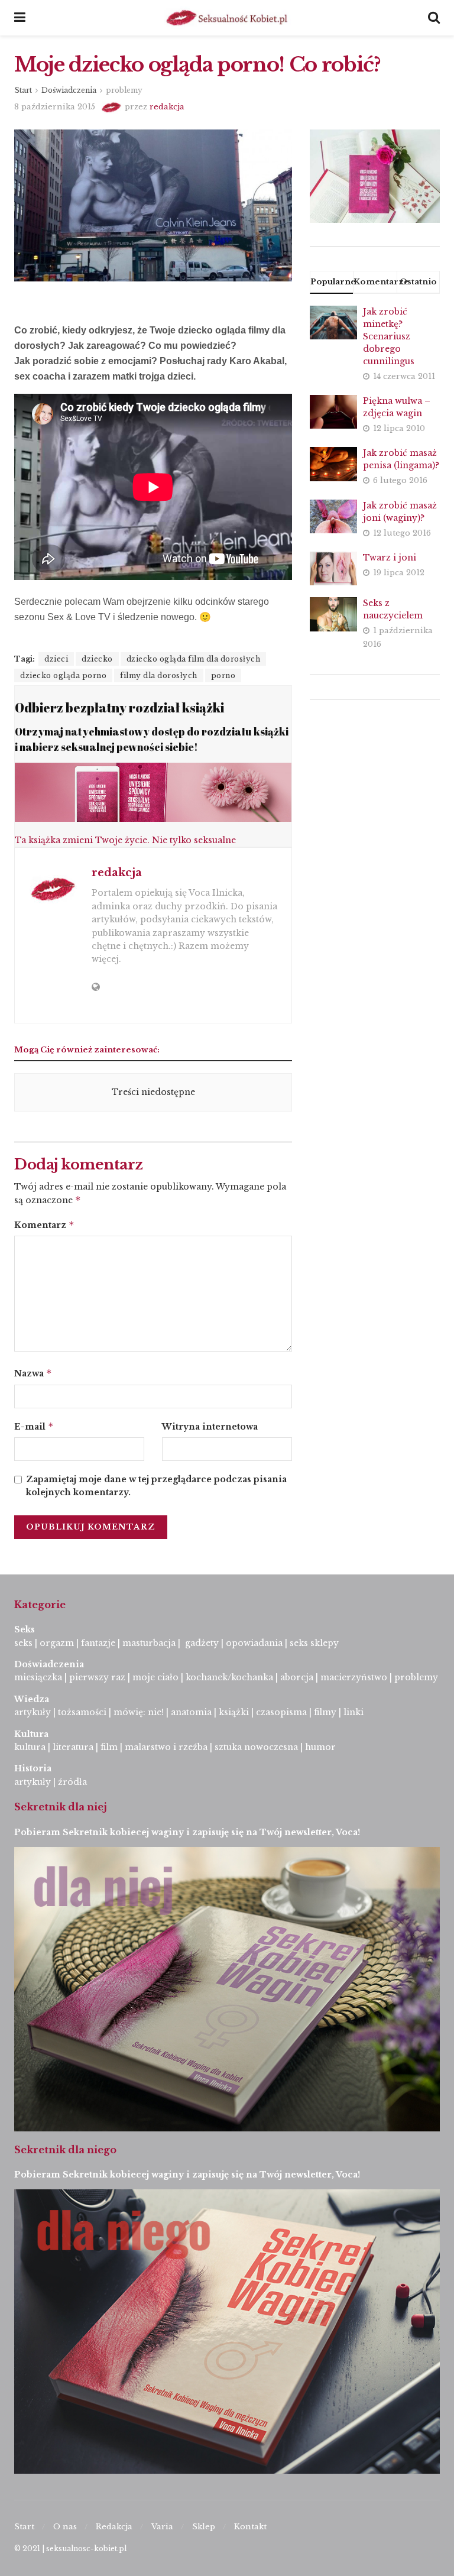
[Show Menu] (20, 18)
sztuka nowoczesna (256, 1747)
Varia (162, 2527)
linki (354, 1712)
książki (234, 1712)
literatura (73, 1747)
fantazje (98, 1643)
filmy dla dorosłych (159, 675)
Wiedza (32, 1699)
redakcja (167, 107)
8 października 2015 (55, 107)
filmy (325, 1712)
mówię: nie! (137, 1712)
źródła (71, 1782)
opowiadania (254, 1643)
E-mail (34, 1426)
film (109, 1747)
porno (223, 675)
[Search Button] (434, 18)
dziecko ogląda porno (63, 675)
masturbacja (149, 1643)
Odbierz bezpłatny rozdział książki (119, 707)
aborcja (297, 1677)
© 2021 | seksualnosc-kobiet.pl (70, 2549)
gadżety (202, 1643)
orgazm (57, 1643)
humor (320, 1747)
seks (23, 1643)
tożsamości (82, 1712)
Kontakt (250, 2527)
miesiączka (38, 1677)
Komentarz (44, 1225)
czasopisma (281, 1712)
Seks (26, 1629)
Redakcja (114, 2527)
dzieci (56, 659)
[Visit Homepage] (227, 18)
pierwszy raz (97, 1677)
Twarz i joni (390, 558)
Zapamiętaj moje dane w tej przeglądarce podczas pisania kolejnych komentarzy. (156, 1486)
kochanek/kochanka (229, 1677)
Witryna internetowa (210, 1427)
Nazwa (33, 1373)
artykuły (33, 1712)
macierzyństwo (354, 1677)
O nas (65, 2527)
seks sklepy (314, 1643)
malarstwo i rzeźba (166, 1747)
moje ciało (155, 1677)
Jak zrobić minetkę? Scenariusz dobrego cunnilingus (389, 336)
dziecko (97, 659)
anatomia (191, 1712)
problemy (124, 90)
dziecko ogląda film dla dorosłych (194, 659)
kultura (30, 1747)
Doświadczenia (69, 90)
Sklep (204, 2527)
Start (23, 90)
